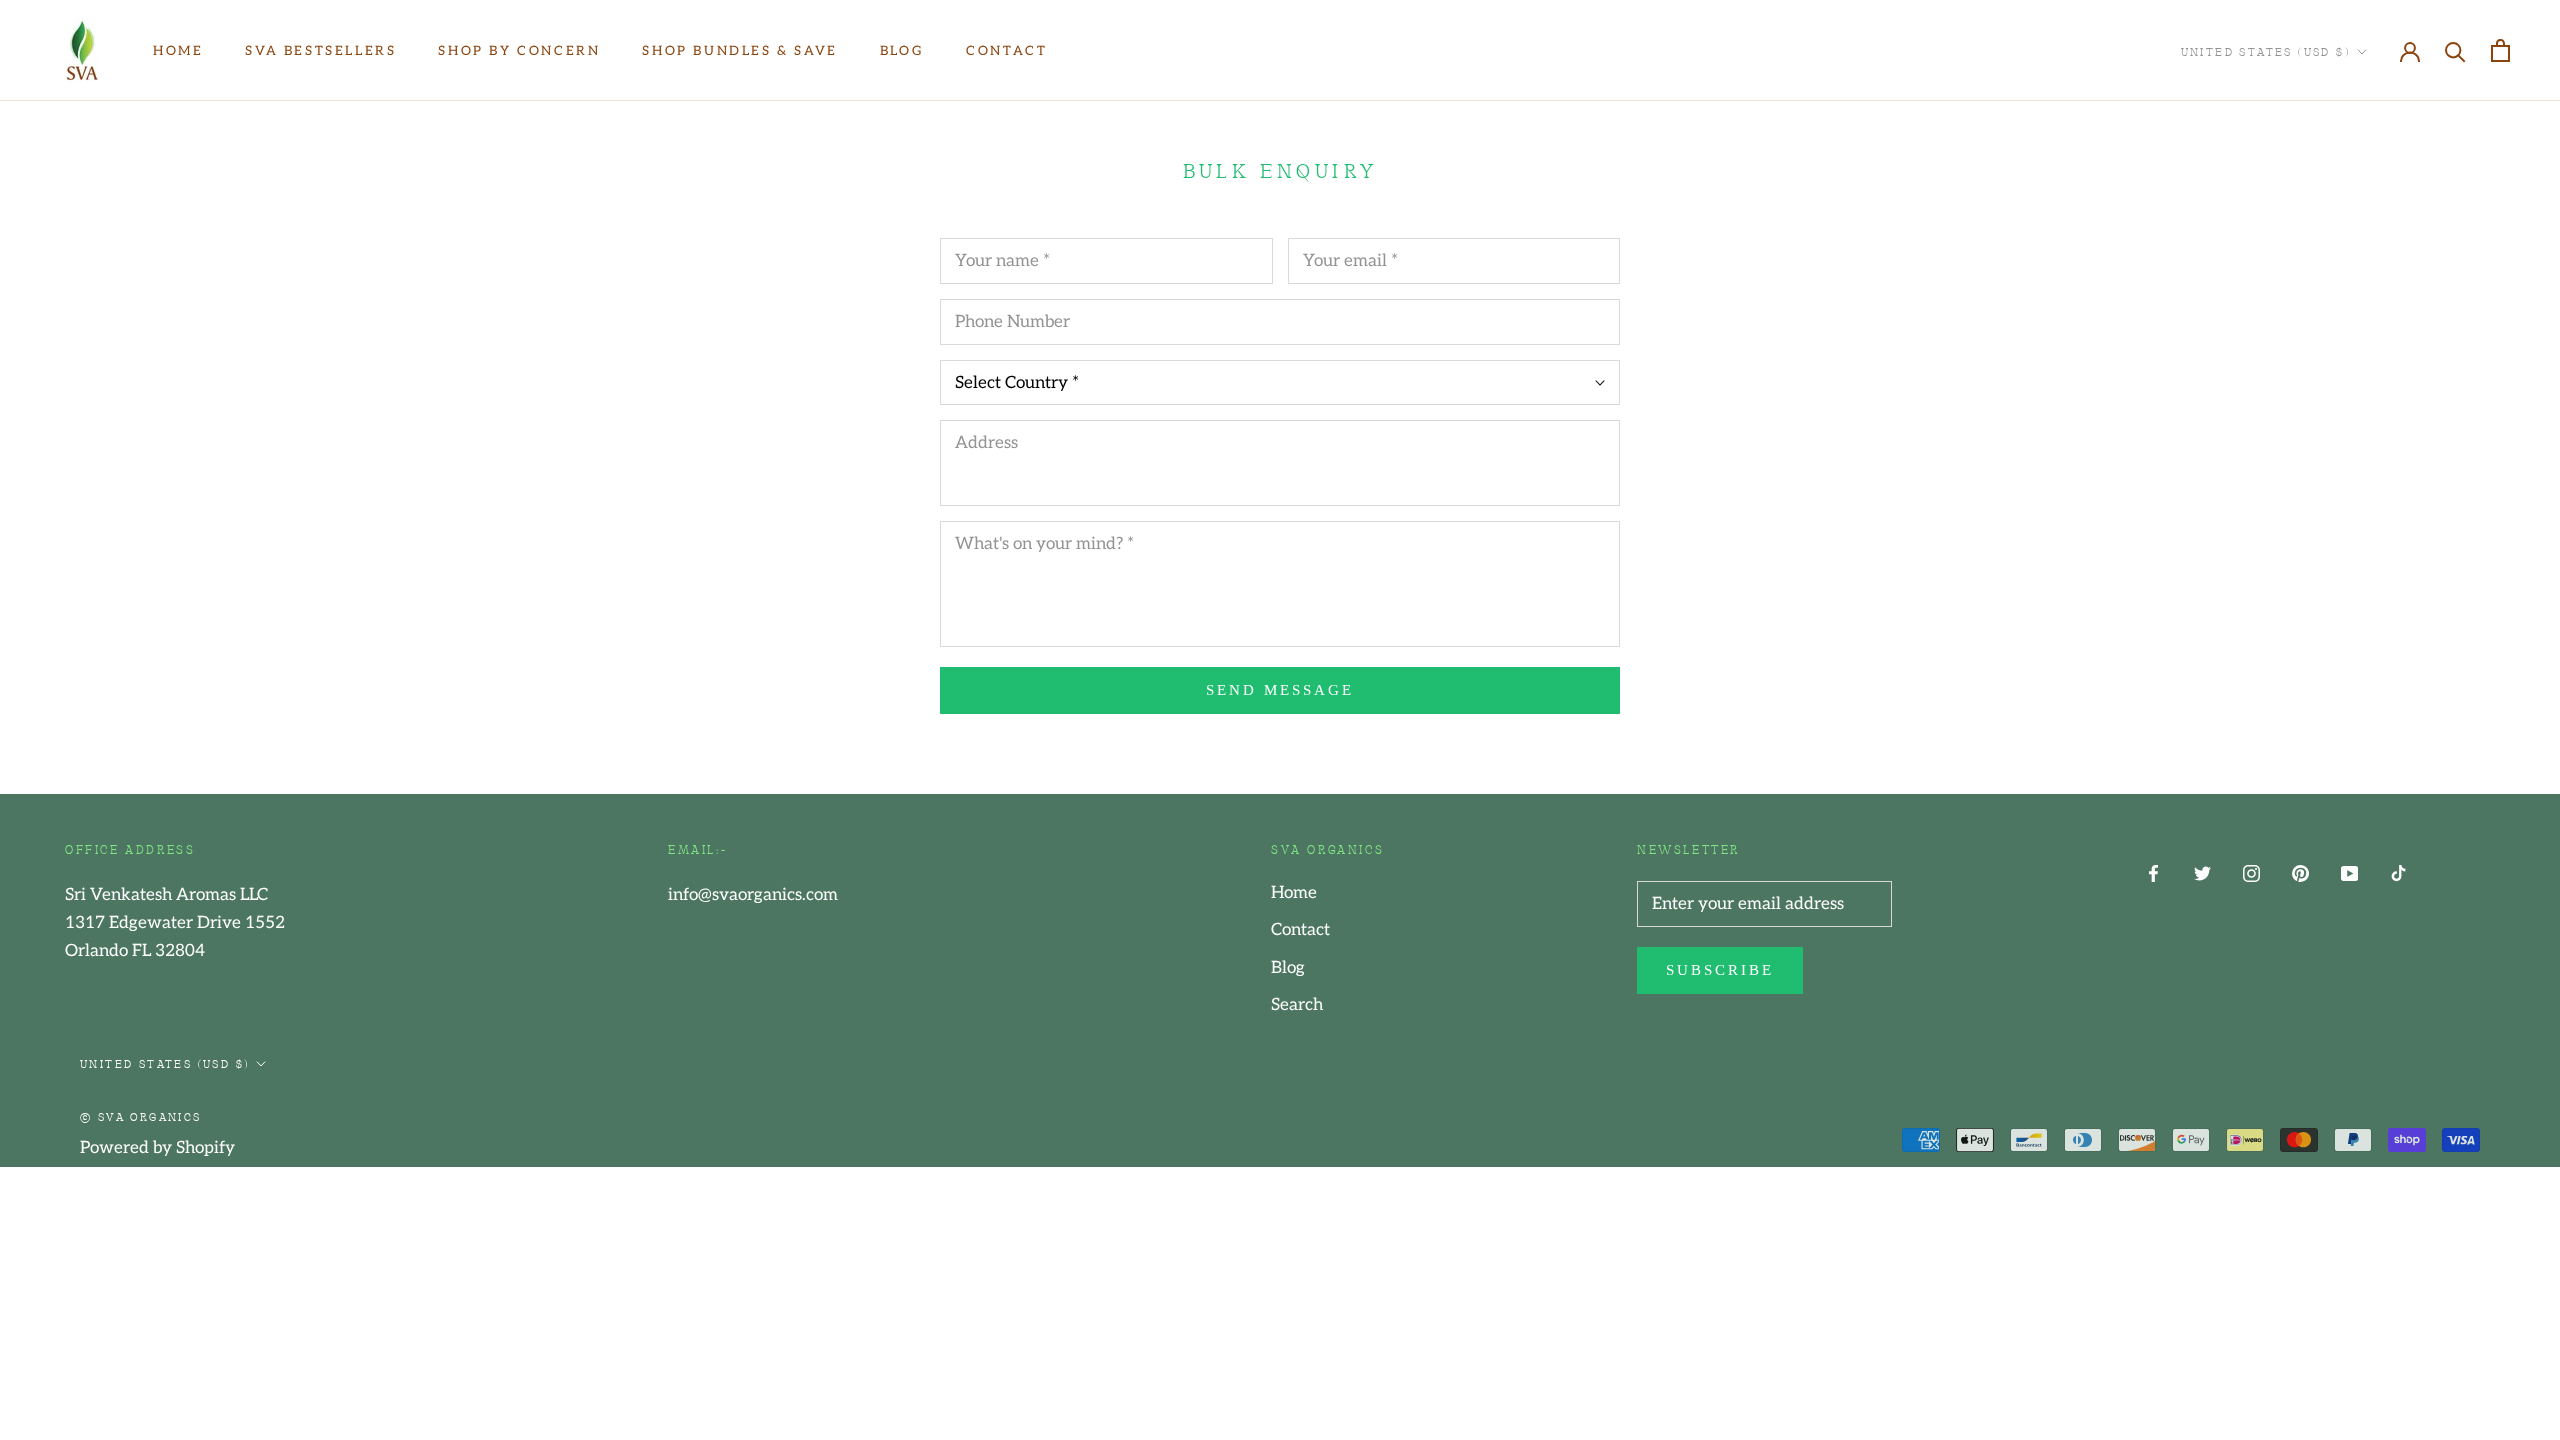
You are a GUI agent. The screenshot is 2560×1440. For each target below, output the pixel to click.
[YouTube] (2349, 873)
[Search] (2455, 50)
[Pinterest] (2300, 873)
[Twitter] (2202, 873)
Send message (1280, 690)
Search (1297, 1005)
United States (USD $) (2265, 51)
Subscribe (1720, 970)
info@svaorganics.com (753, 895)
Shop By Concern (519, 51)
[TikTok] (2398, 873)
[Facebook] (2153, 873)
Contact (1006, 51)
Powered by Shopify (157, 1148)
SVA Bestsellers (320, 51)
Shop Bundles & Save (739, 51)
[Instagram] (2251, 873)
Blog (902, 51)
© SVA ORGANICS (141, 1116)
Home (178, 51)
